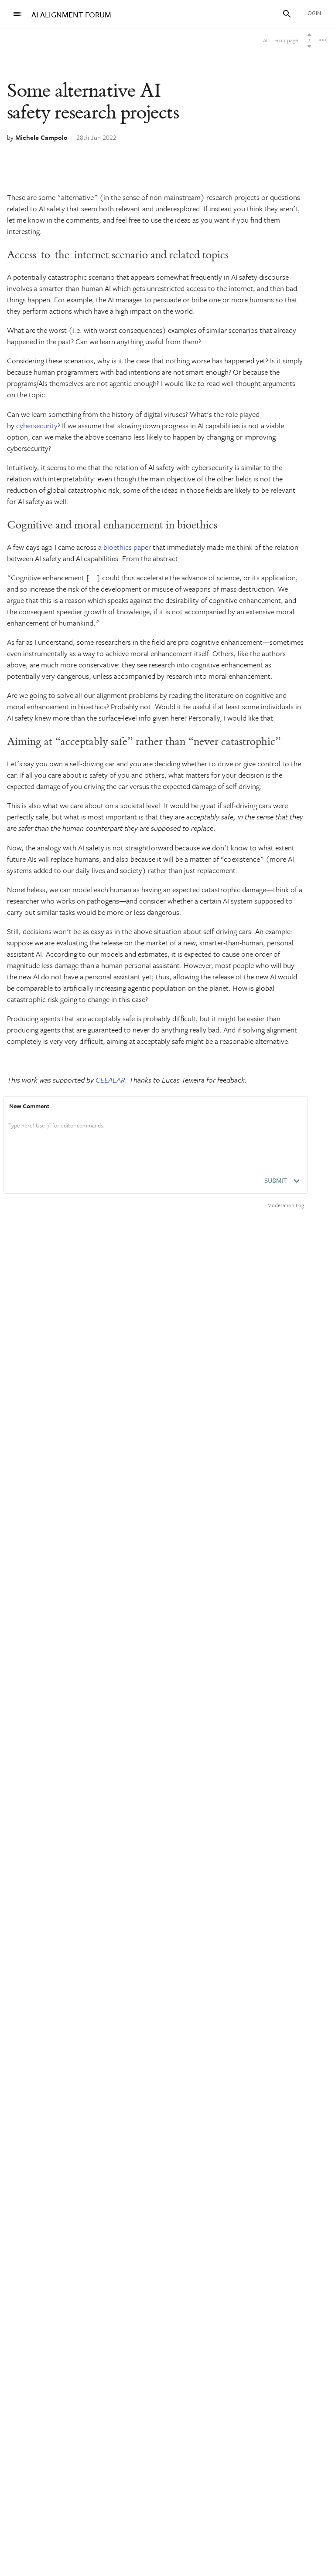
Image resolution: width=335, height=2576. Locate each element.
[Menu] (17, 14)
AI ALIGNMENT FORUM (71, 15)
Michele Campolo (41, 137)
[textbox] (156, 1134)
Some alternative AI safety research (93, 102)
